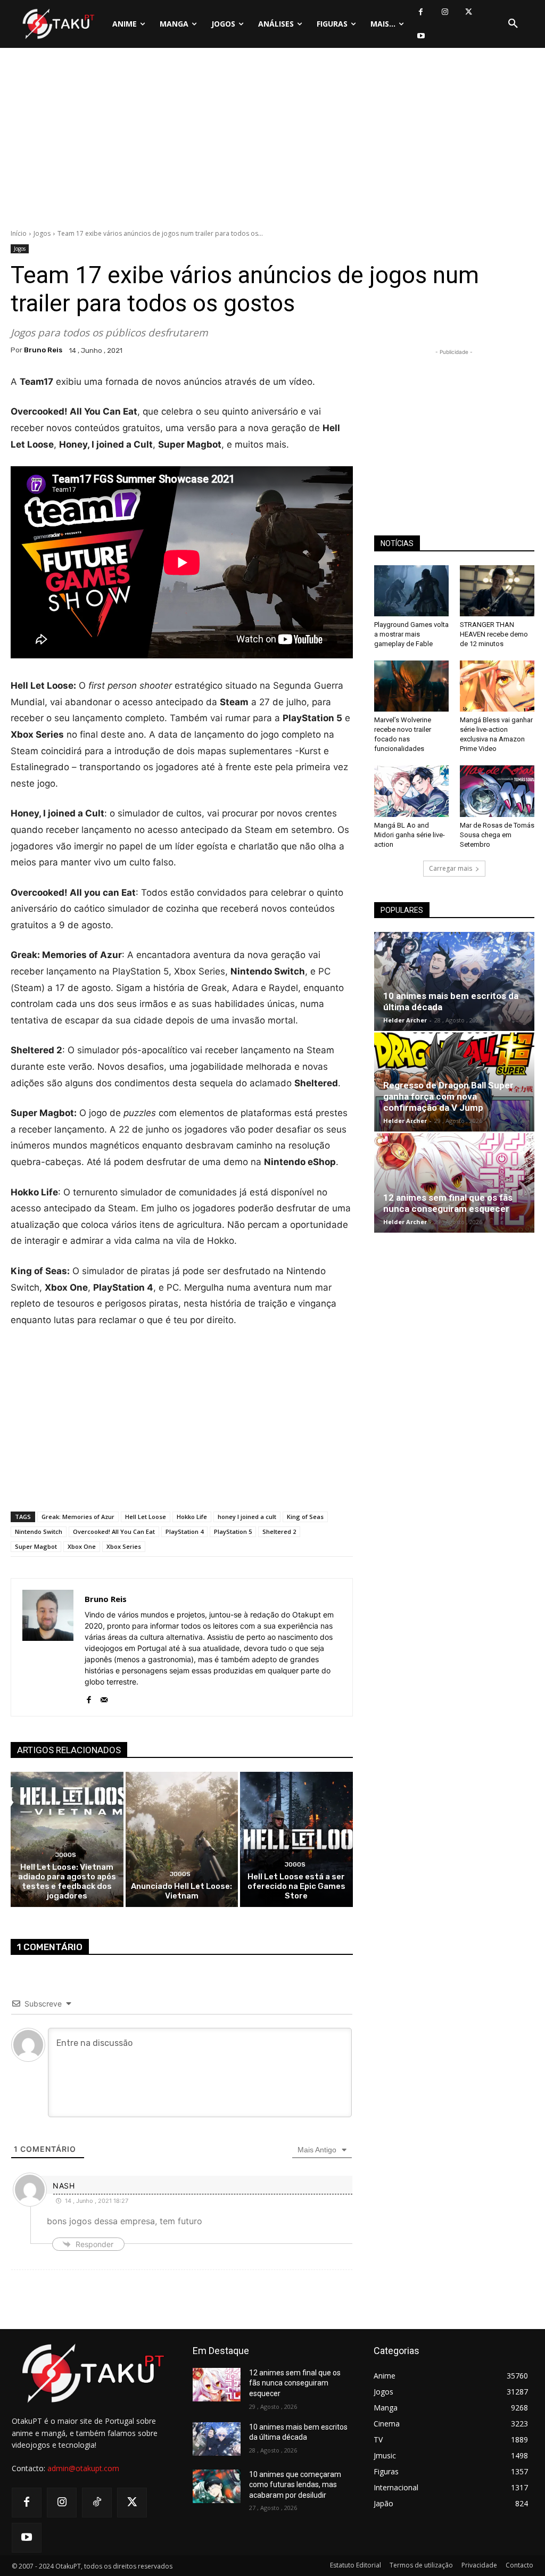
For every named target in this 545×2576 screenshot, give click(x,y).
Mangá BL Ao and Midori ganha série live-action (410, 835)
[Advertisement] (272, 141)
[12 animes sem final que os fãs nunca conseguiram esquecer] (454, 1183)
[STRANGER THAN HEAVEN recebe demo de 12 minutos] (497, 591)
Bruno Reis (43, 350)
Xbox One (82, 1546)
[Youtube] (421, 36)
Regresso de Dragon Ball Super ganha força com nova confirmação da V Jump (448, 1096)
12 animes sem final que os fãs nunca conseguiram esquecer (448, 1203)
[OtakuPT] (58, 24)
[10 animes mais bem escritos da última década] (454, 981)
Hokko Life (192, 1517)
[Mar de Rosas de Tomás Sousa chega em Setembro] (497, 791)
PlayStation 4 (184, 1531)
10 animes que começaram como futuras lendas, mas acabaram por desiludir (295, 2485)
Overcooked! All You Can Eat (114, 1531)
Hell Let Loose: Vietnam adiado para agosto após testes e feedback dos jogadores (67, 1881)
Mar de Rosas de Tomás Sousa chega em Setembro (497, 835)
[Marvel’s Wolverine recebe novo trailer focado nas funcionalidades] (411, 686)
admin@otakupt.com (83, 2468)
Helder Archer (405, 1020)
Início (19, 233)
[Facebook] (421, 12)
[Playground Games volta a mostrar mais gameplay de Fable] (411, 591)
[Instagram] (445, 12)
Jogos (42, 233)
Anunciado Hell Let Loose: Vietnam (181, 1891)
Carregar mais (451, 868)
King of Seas (305, 1517)
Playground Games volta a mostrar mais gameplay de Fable (411, 634)
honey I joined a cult (247, 1517)
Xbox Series (124, 1546)
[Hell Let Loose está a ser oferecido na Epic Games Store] (296, 1839)
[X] (469, 12)
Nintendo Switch (39, 1531)
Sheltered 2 (279, 1531)
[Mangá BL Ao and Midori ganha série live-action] (411, 791)
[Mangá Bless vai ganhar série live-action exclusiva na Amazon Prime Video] (497, 686)
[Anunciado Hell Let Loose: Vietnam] (182, 1839)
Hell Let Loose (146, 1517)
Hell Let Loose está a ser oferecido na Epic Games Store (296, 1886)
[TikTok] (97, 2503)
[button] (513, 24)
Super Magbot (36, 1546)
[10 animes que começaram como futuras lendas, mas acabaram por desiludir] (217, 2486)
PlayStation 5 (233, 1531)
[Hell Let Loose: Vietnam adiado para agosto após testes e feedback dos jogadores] (67, 1839)
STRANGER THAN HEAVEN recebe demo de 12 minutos (494, 634)
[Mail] (104, 1697)
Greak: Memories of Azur (78, 1517)
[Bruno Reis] (48, 1647)
